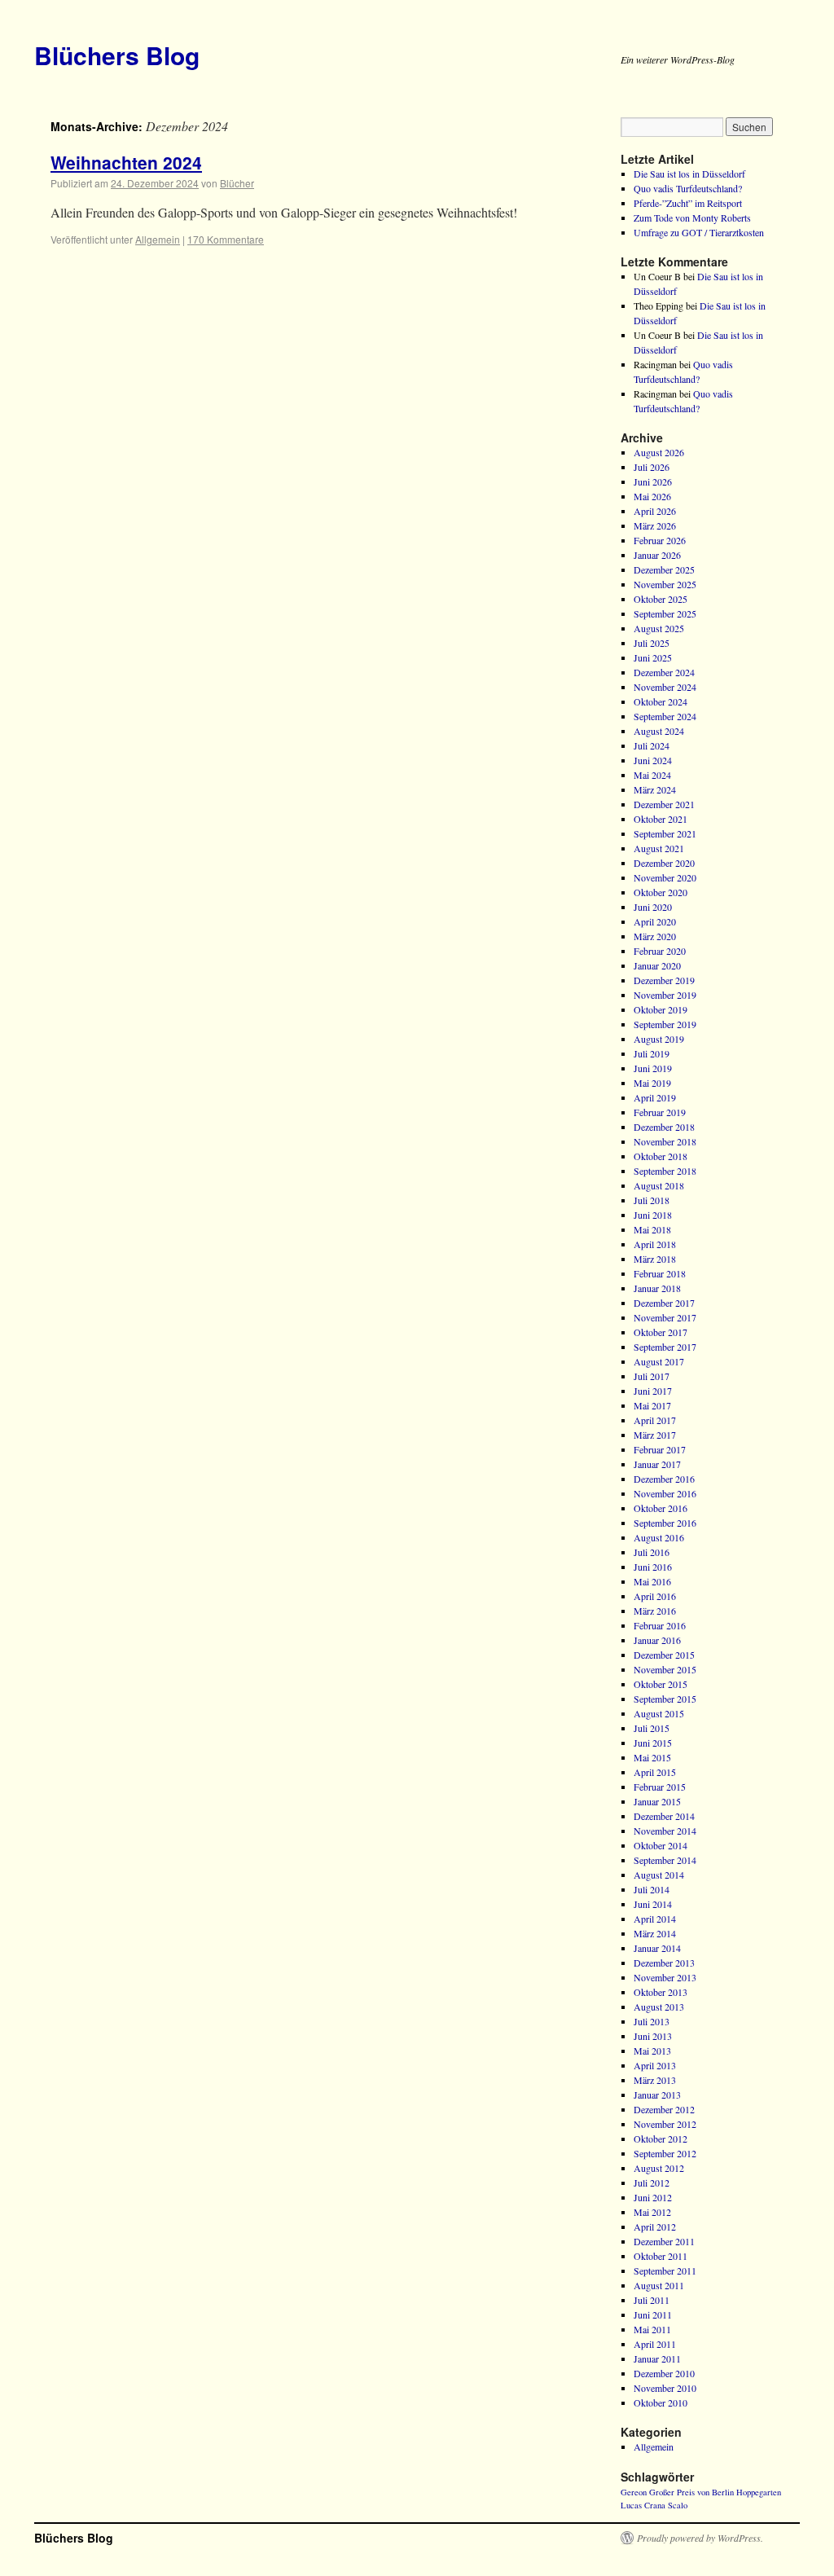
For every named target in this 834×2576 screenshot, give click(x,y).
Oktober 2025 (661, 599)
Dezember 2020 (664, 863)
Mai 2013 (652, 2051)
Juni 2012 (653, 2197)
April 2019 (655, 1097)
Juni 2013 (653, 2036)
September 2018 (665, 1171)
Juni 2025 (653, 657)
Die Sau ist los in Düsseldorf (689, 174)
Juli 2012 (652, 2183)
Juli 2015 (652, 1728)
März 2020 (655, 936)
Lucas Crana (643, 2505)
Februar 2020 (660, 951)
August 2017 (659, 1361)
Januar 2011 (657, 2358)
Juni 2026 (653, 481)
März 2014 (655, 1933)
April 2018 (655, 1244)
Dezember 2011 (664, 2241)
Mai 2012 (652, 2212)
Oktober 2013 (661, 1992)
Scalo (678, 2505)
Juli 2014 (652, 1889)
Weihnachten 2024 (126, 162)
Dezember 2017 (664, 1303)
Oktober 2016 (661, 1508)
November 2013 (665, 1977)
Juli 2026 (652, 467)
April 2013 (655, 2065)
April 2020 (655, 921)
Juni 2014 (653, 1904)
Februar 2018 (660, 1273)
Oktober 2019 (661, 1009)
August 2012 (659, 2168)
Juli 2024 (652, 745)
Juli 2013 (652, 2021)
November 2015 (665, 1669)
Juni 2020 (653, 907)
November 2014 (665, 1831)
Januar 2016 (657, 1640)
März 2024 (655, 789)
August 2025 (659, 628)
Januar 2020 (657, 965)
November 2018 (665, 1141)
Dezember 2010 (664, 2373)
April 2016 (655, 1596)
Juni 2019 (653, 1068)
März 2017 (655, 1435)
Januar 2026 (657, 555)
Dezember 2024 (664, 672)
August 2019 (659, 1039)
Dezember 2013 (664, 1963)
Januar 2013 (657, 2095)
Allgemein (158, 239)
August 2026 (659, 452)
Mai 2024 (652, 775)
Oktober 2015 (661, 1684)
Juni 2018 (653, 1215)
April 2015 (655, 1772)
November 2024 (665, 687)
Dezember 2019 (664, 980)
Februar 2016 (660, 1625)
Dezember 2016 (664, 1479)
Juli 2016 (652, 1552)
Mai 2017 (652, 1405)
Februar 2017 (660, 1449)
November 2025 (665, 584)
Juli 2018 (652, 1200)
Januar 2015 (657, 1801)
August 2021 (659, 848)
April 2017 (655, 1420)
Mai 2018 (652, 1229)
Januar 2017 (657, 1464)
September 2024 (665, 716)
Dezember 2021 (664, 804)
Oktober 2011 (661, 2256)
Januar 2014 (657, 1948)
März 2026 (655, 525)
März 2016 (655, 1611)
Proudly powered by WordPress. (700, 2538)
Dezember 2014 (664, 1816)
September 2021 (665, 833)
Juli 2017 (652, 1376)
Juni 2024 (653, 760)
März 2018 (655, 1259)
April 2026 (655, 511)
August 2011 (659, 2285)
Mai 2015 (652, 1757)
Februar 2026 (660, 540)
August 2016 (659, 1537)
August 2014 (659, 1875)
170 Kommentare (226, 239)
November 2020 (665, 877)
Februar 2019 (660, 1112)
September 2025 (665, 613)
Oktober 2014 (661, 1845)
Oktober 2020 (661, 892)
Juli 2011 (652, 2300)
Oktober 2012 (661, 2139)
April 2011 (655, 2344)
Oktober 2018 (661, 1156)
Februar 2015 (660, 1787)
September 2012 (665, 2153)
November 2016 (665, 1493)
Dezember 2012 (664, 2109)
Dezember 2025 (664, 569)
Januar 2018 (657, 1288)
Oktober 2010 (661, 2402)
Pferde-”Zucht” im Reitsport (688, 203)
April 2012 (655, 2227)
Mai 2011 (652, 2329)
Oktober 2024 (661, 701)
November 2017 (665, 1317)
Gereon (634, 2492)
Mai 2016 (652, 1581)
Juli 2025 (652, 643)
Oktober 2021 (661, 819)
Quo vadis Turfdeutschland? (688, 188)
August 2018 (659, 1185)
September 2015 (665, 1699)
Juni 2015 (653, 1743)
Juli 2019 (652, 1053)
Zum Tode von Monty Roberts (692, 218)
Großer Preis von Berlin (691, 2492)
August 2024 (659, 731)
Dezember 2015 (664, 1655)
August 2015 (659, 1713)
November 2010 (665, 2388)
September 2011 (665, 2270)
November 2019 (665, 995)
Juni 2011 (653, 2314)
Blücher (237, 183)
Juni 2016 (653, 1567)
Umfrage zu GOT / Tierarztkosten (699, 232)
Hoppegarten (759, 2492)
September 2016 (665, 1523)
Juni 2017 (653, 1391)
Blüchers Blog (117, 55)
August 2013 (659, 2007)
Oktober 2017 (661, 1332)
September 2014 (665, 1860)
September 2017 (665, 1347)
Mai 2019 (652, 1083)
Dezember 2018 (664, 1127)
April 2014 (655, 1919)
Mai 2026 (652, 496)
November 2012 (665, 2124)
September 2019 (665, 1024)
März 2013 (655, 2080)
